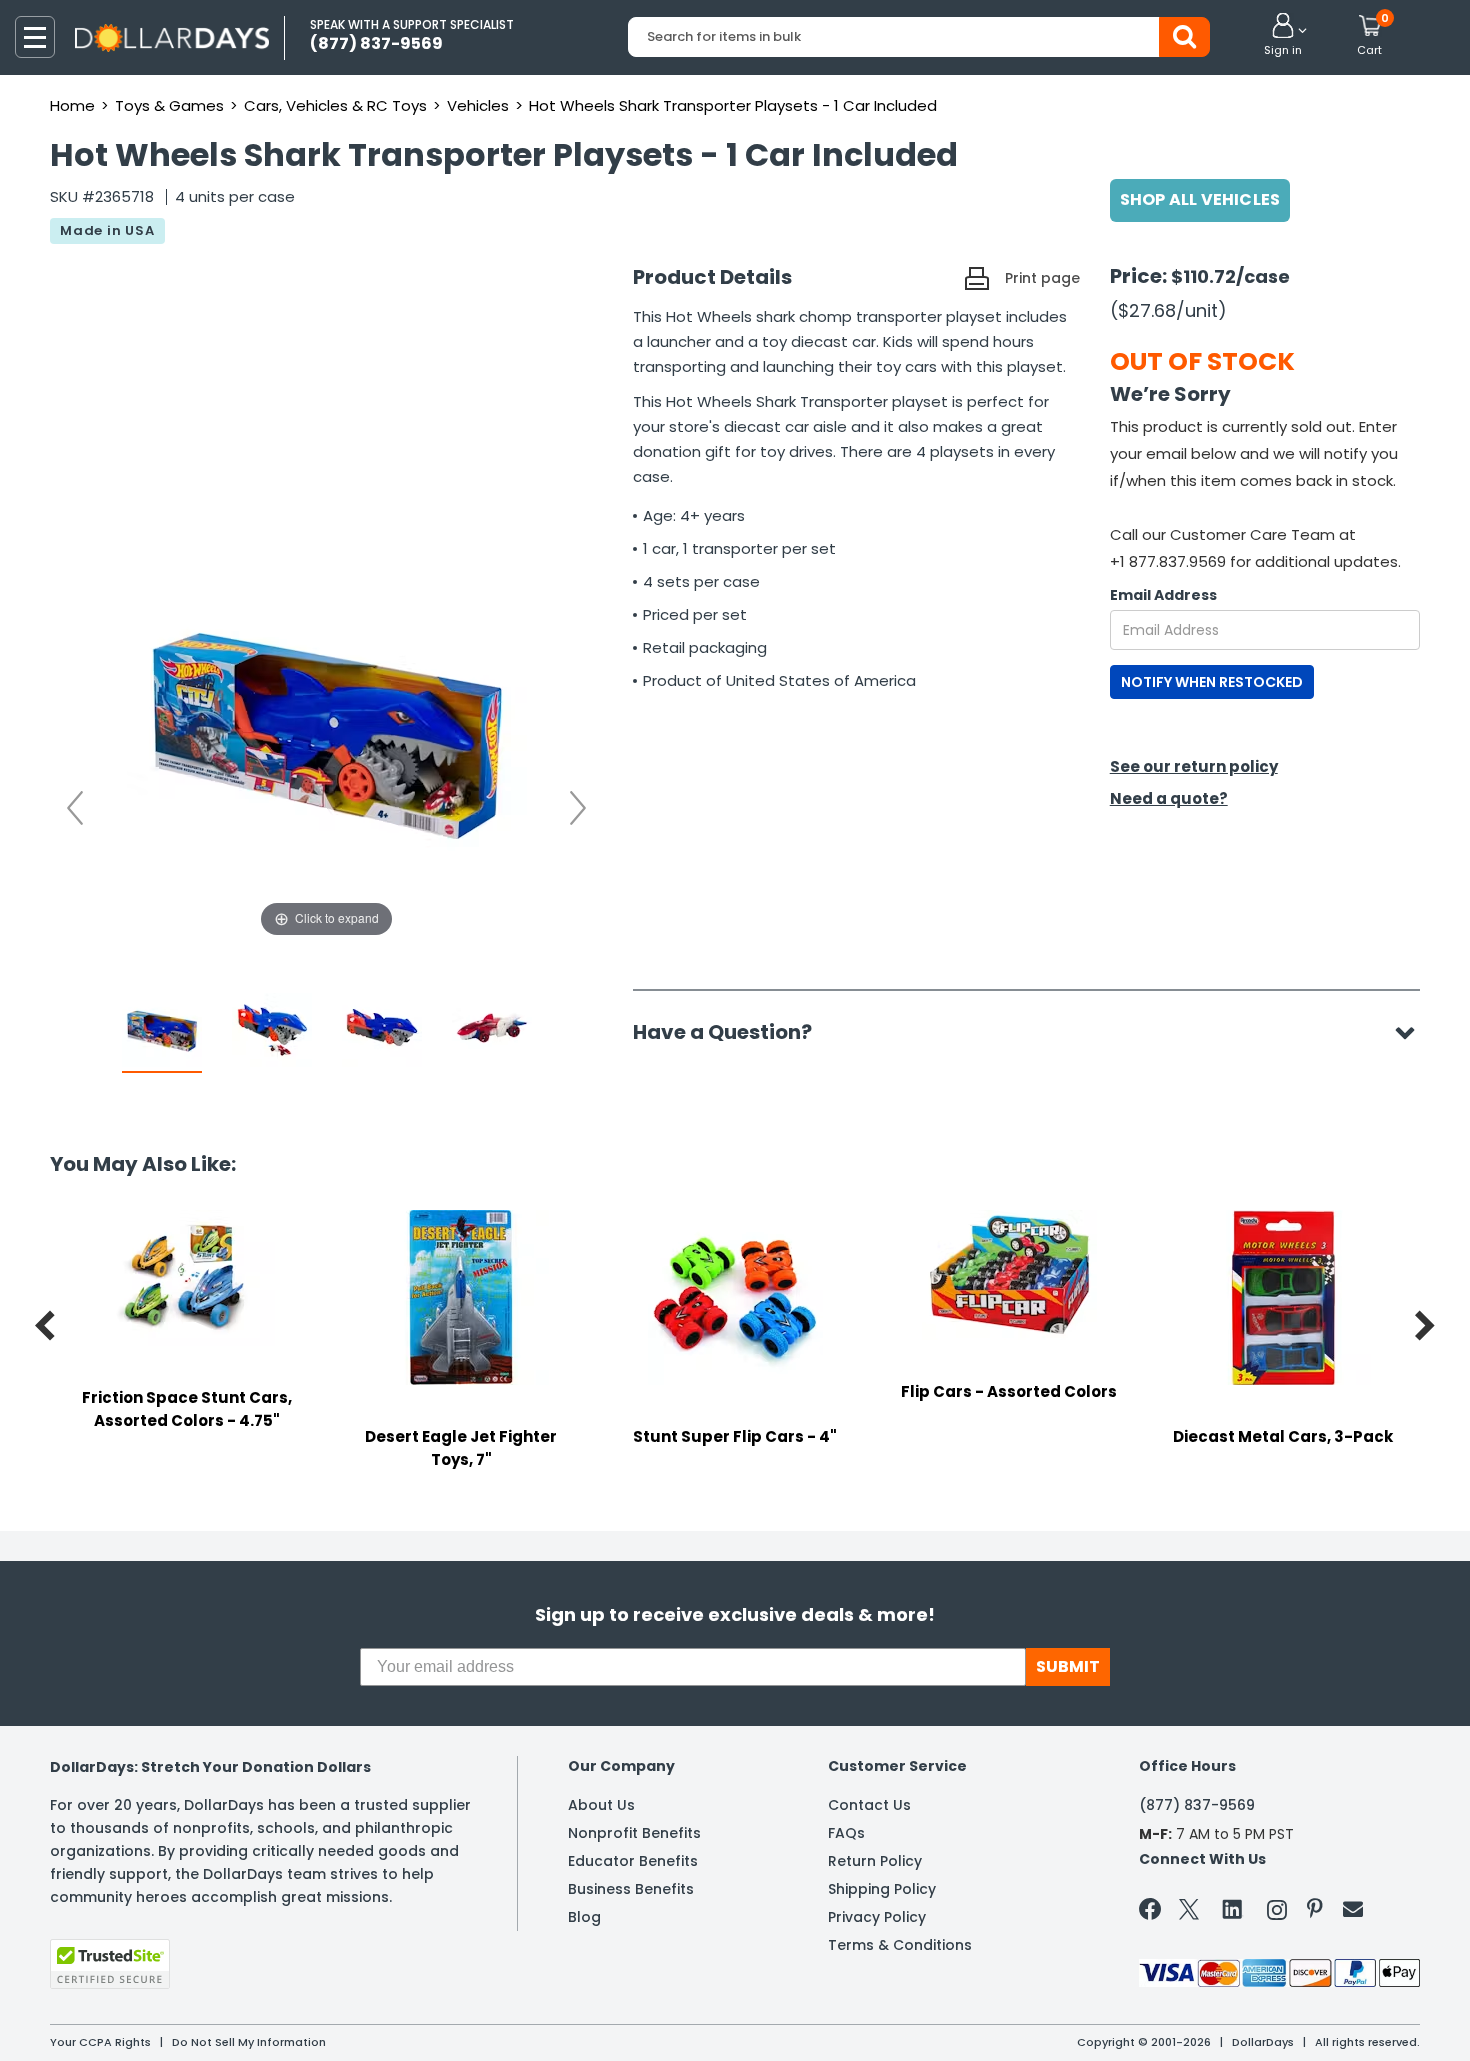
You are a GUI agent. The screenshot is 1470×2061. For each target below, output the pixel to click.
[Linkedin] (1233, 1908)
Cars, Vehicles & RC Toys (335, 105)
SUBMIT (1068, 1666)
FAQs (846, 1833)
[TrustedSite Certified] (110, 1964)
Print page (1042, 278)
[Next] (578, 808)
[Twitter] (1189, 1913)
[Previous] (75, 808)
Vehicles (478, 105)
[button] (1283, 36)
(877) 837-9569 (1197, 1805)
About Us (601, 1805)
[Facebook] (1153, 1913)
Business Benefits (631, 1889)
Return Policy (875, 1861)
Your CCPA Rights (100, 2042)
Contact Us (869, 1805)
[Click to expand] (327, 742)
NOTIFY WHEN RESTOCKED (1212, 682)
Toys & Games (169, 105)
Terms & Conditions (900, 1945)
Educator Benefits (633, 1861)
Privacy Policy (877, 1917)
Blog (584, 1917)
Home (72, 105)
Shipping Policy (882, 1889)
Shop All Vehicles (1200, 199)
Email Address (1163, 595)
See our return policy (1194, 766)
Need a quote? (1169, 798)
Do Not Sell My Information (249, 2042)
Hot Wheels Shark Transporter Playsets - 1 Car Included (733, 105)
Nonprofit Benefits (634, 1833)
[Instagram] (1277, 1913)
